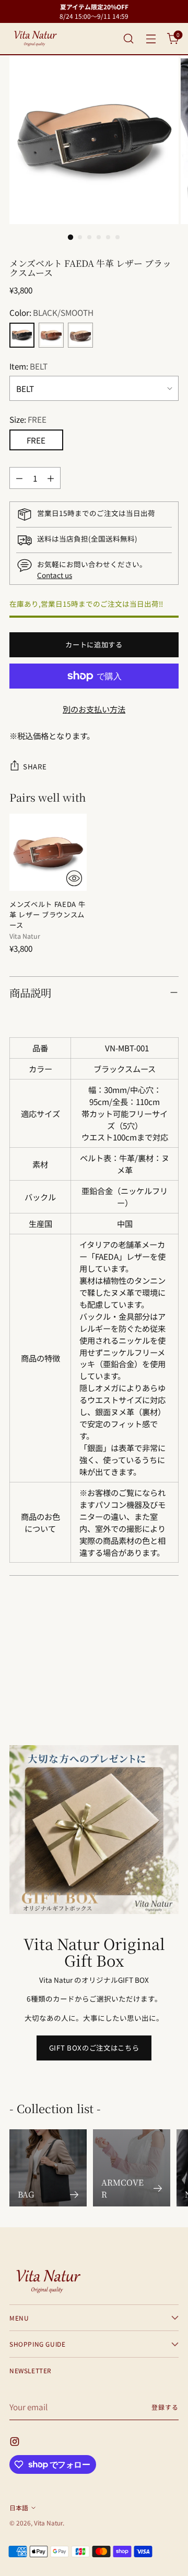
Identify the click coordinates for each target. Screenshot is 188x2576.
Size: (28, 419)
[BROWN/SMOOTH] (51, 335)
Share (35, 766)
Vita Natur (48, 2523)
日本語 (19, 2507)
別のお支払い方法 (94, 709)
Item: (28, 366)
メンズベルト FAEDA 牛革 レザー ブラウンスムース (47, 915)
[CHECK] (74, 878)
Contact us (55, 575)
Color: (51, 312)
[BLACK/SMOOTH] (22, 335)
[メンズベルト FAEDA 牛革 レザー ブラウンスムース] (48, 852)
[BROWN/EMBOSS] (80, 335)
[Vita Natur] (36, 39)
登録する (165, 2407)
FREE (36, 440)
